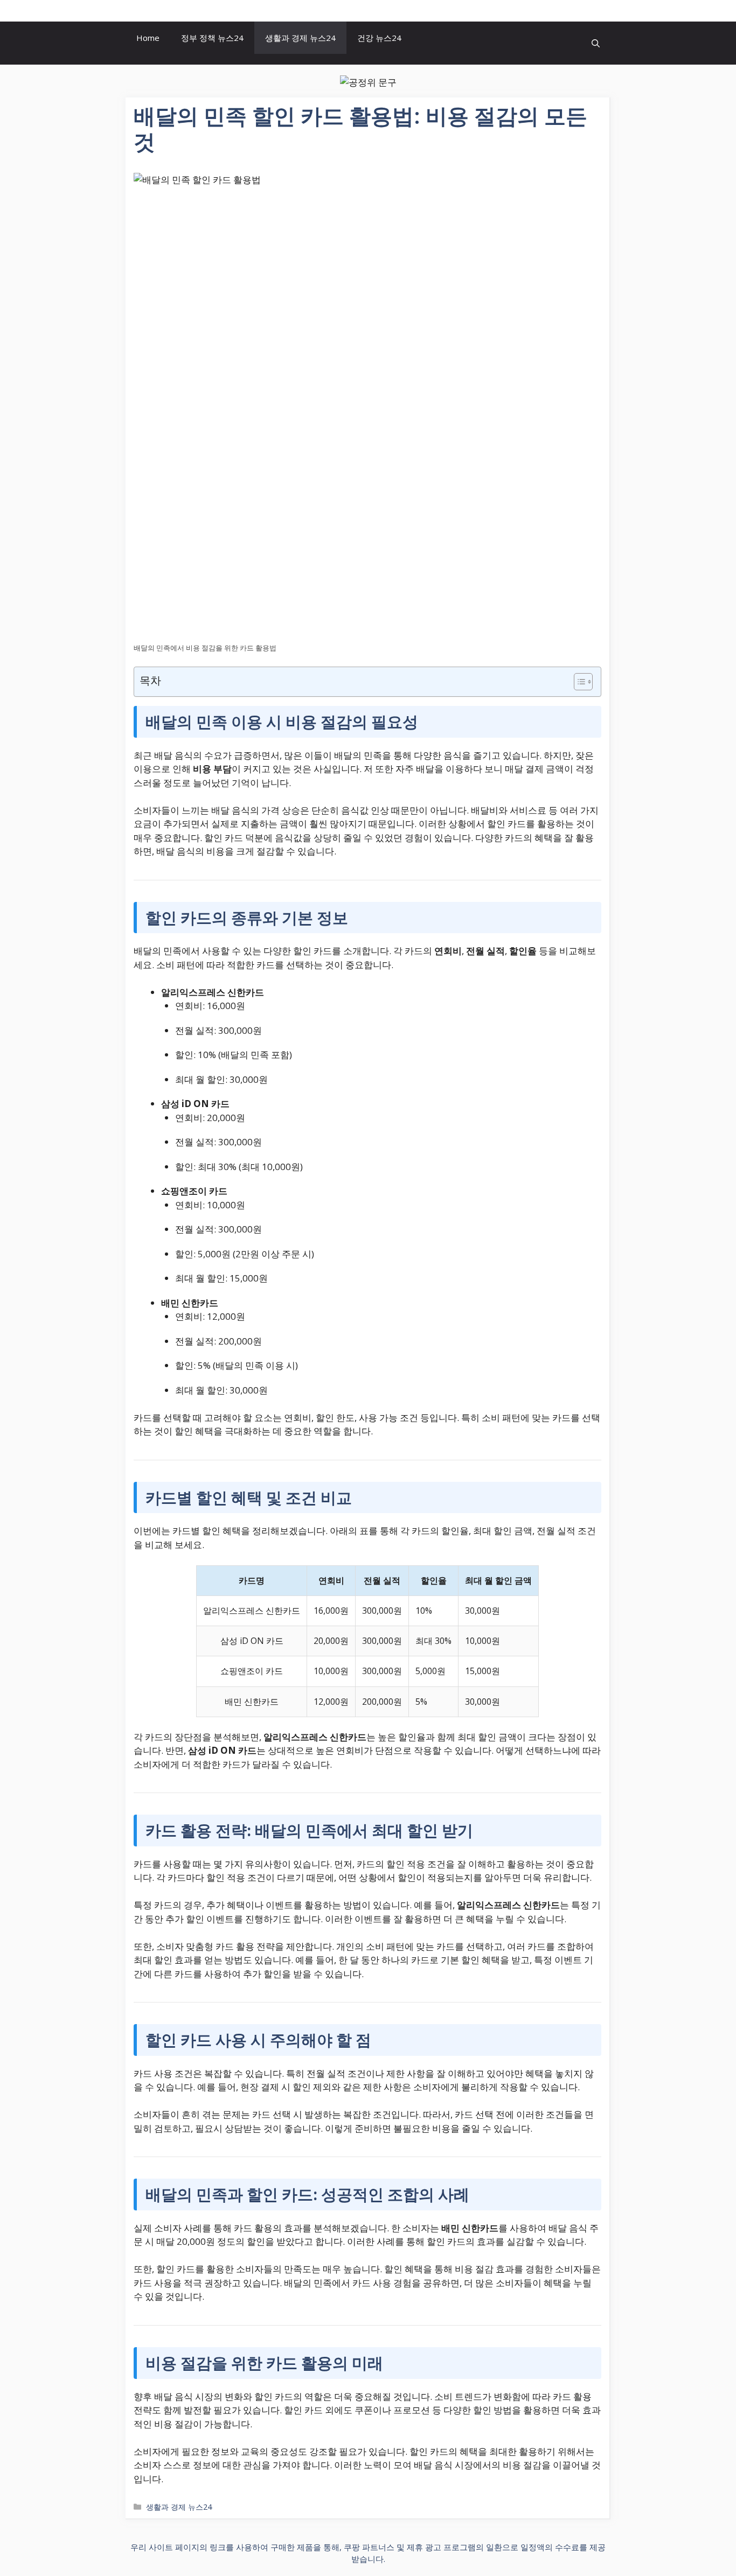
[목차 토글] (578, 682)
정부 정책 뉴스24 (212, 38)
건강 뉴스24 (379, 38)
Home (148, 38)
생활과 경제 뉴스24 (300, 38)
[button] (596, 43)
